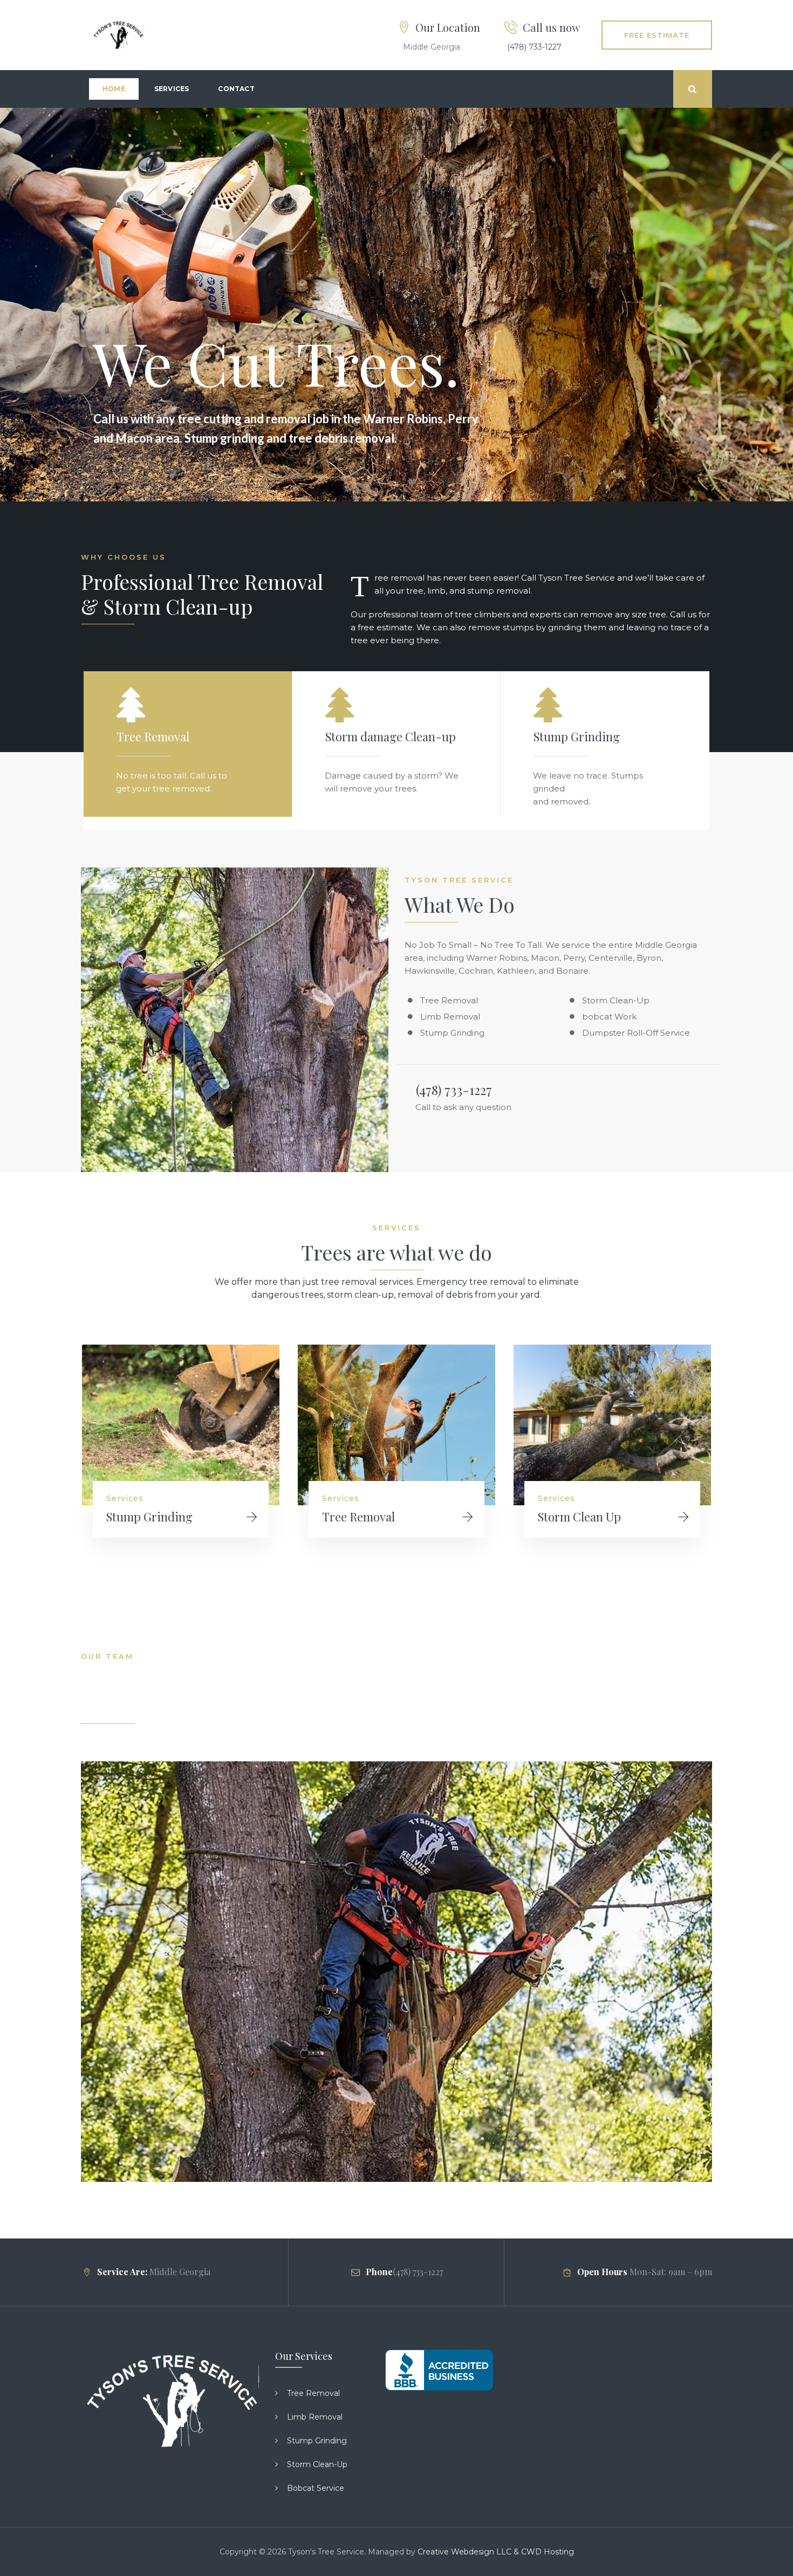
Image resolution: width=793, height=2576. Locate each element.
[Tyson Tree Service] (118, 35)
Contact (236, 89)
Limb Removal (315, 2417)
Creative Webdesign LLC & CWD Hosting (496, 2552)
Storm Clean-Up (317, 2464)
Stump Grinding (149, 1517)
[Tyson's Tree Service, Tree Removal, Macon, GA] (439, 2370)
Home (114, 89)
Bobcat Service (316, 2488)
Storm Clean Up (579, 1517)
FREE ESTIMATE (657, 35)
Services (172, 89)
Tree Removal (358, 1517)
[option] (181, 1454)
